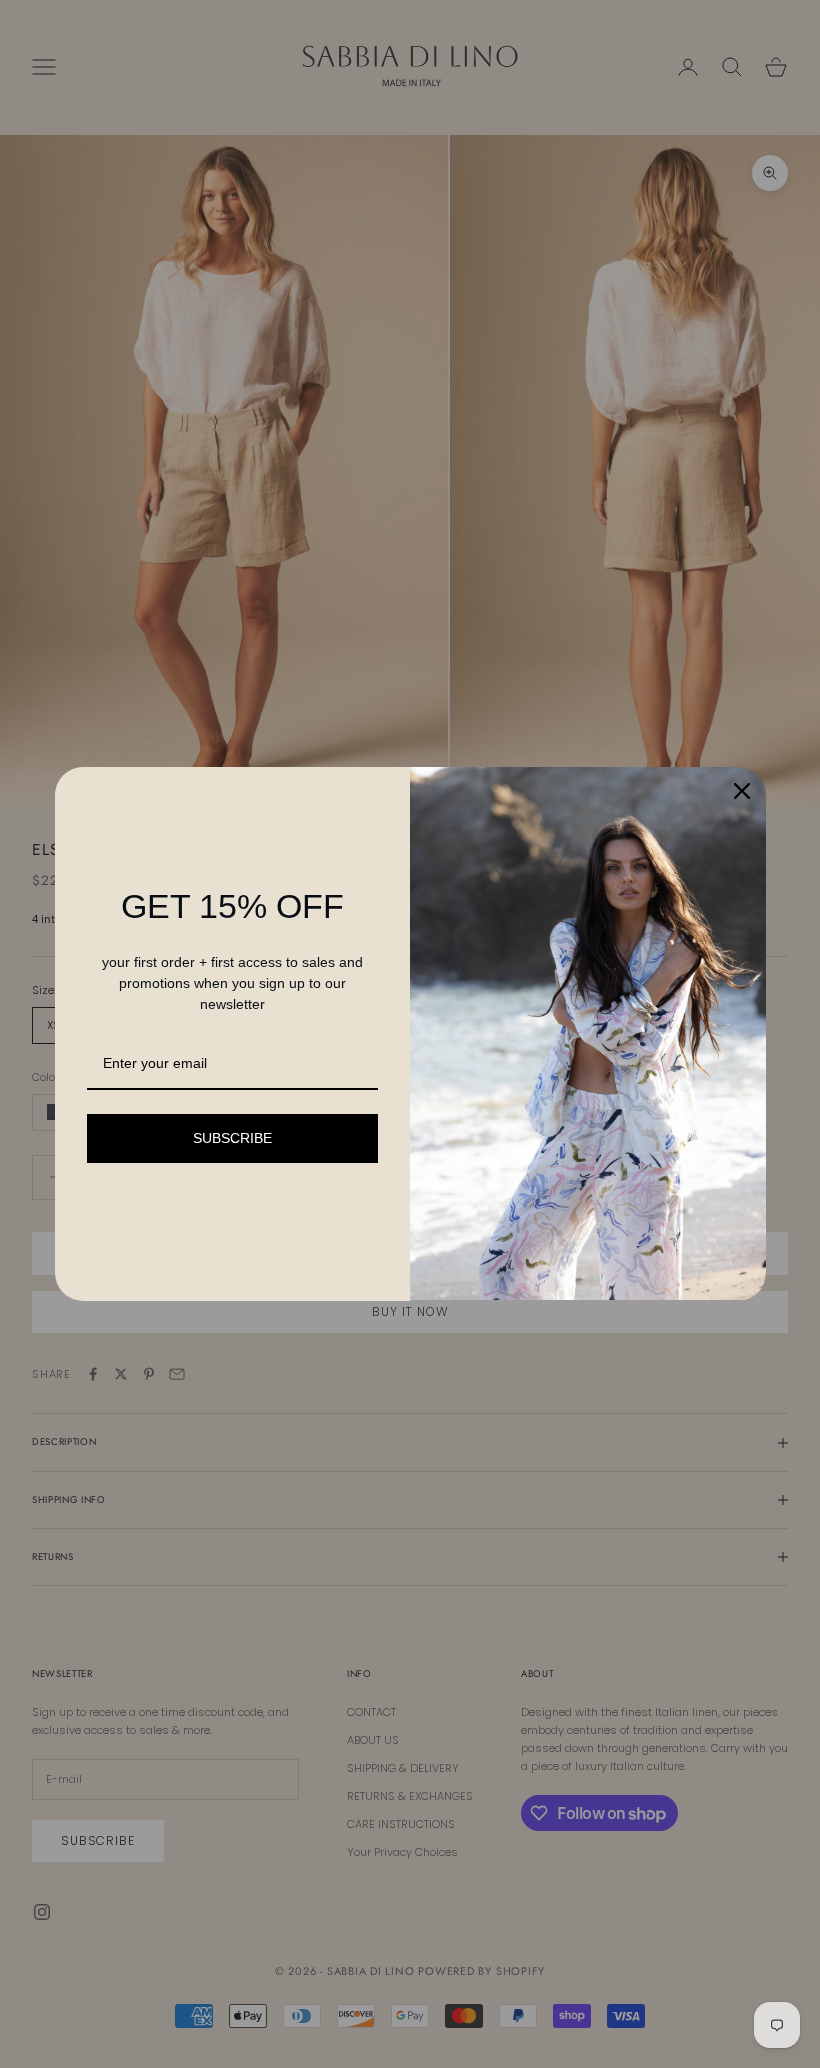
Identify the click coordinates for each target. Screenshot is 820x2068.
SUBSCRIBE (232, 1138)
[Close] (742, 791)
